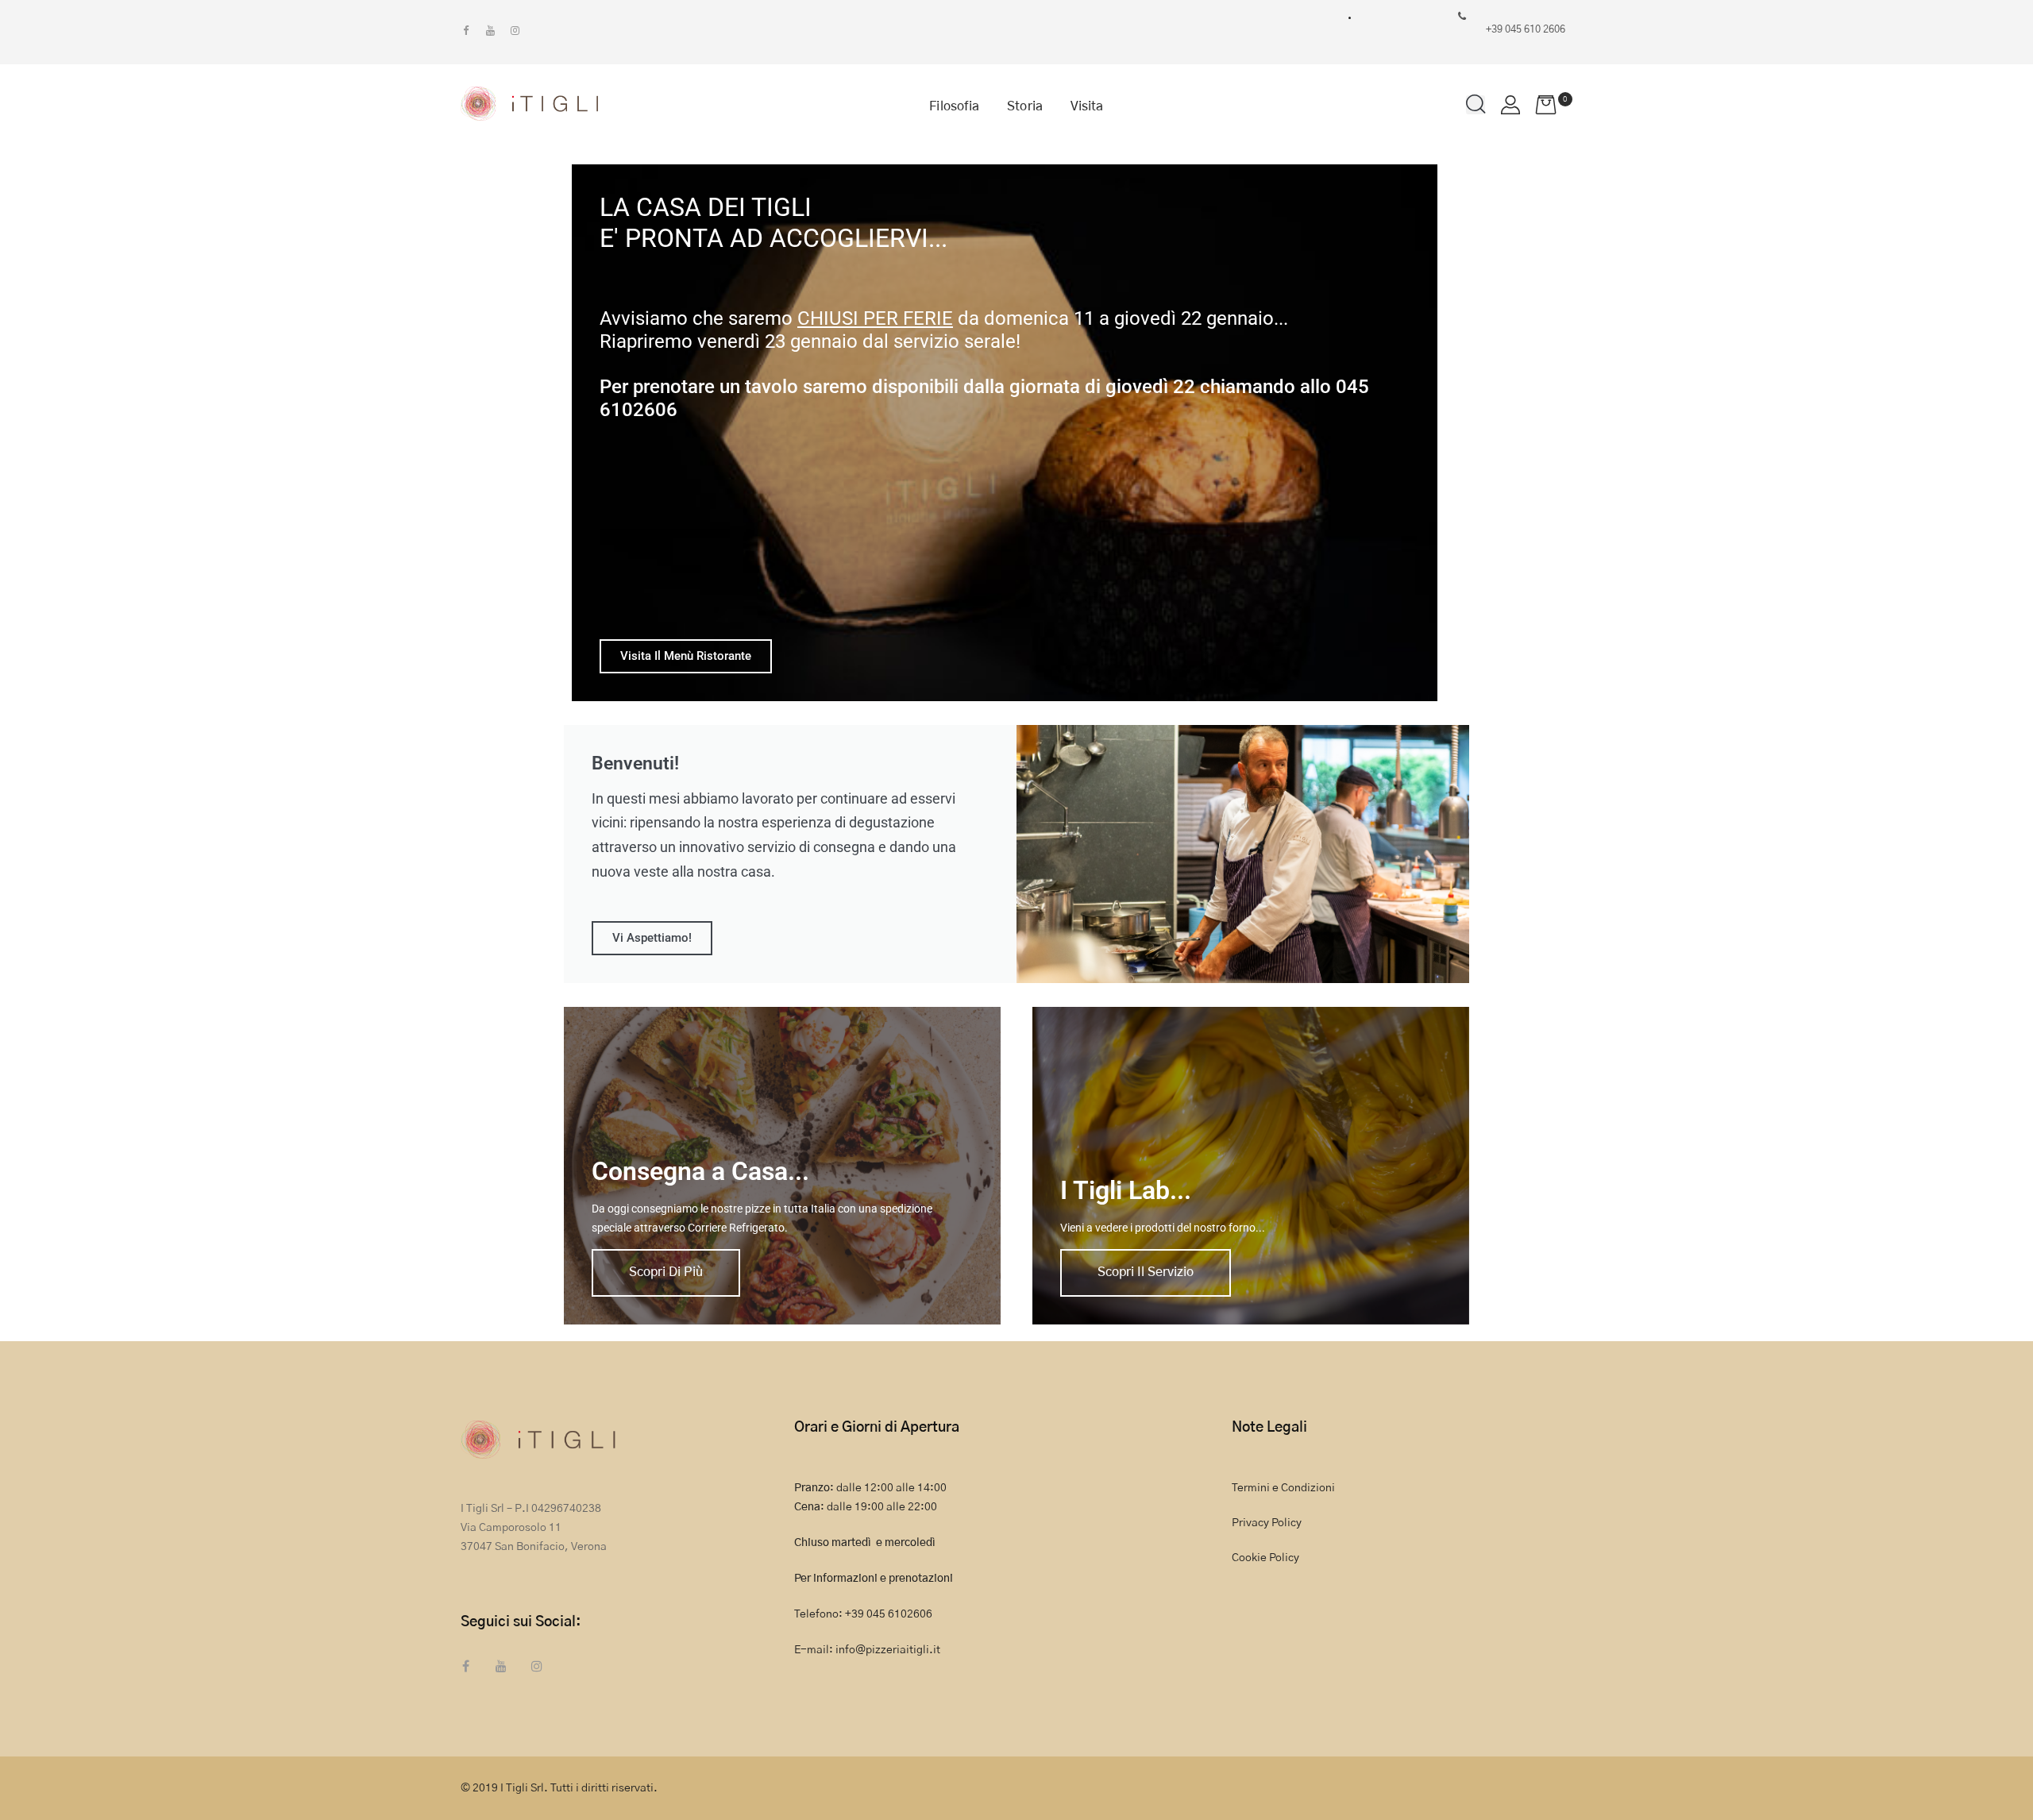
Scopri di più (666, 1272)
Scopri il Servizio (1146, 1272)
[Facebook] (466, 31)
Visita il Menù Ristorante (686, 656)
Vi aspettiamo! (652, 938)
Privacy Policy (1267, 1523)
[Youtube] (490, 31)
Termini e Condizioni (1283, 1488)
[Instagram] (515, 31)
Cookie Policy (1265, 1558)
